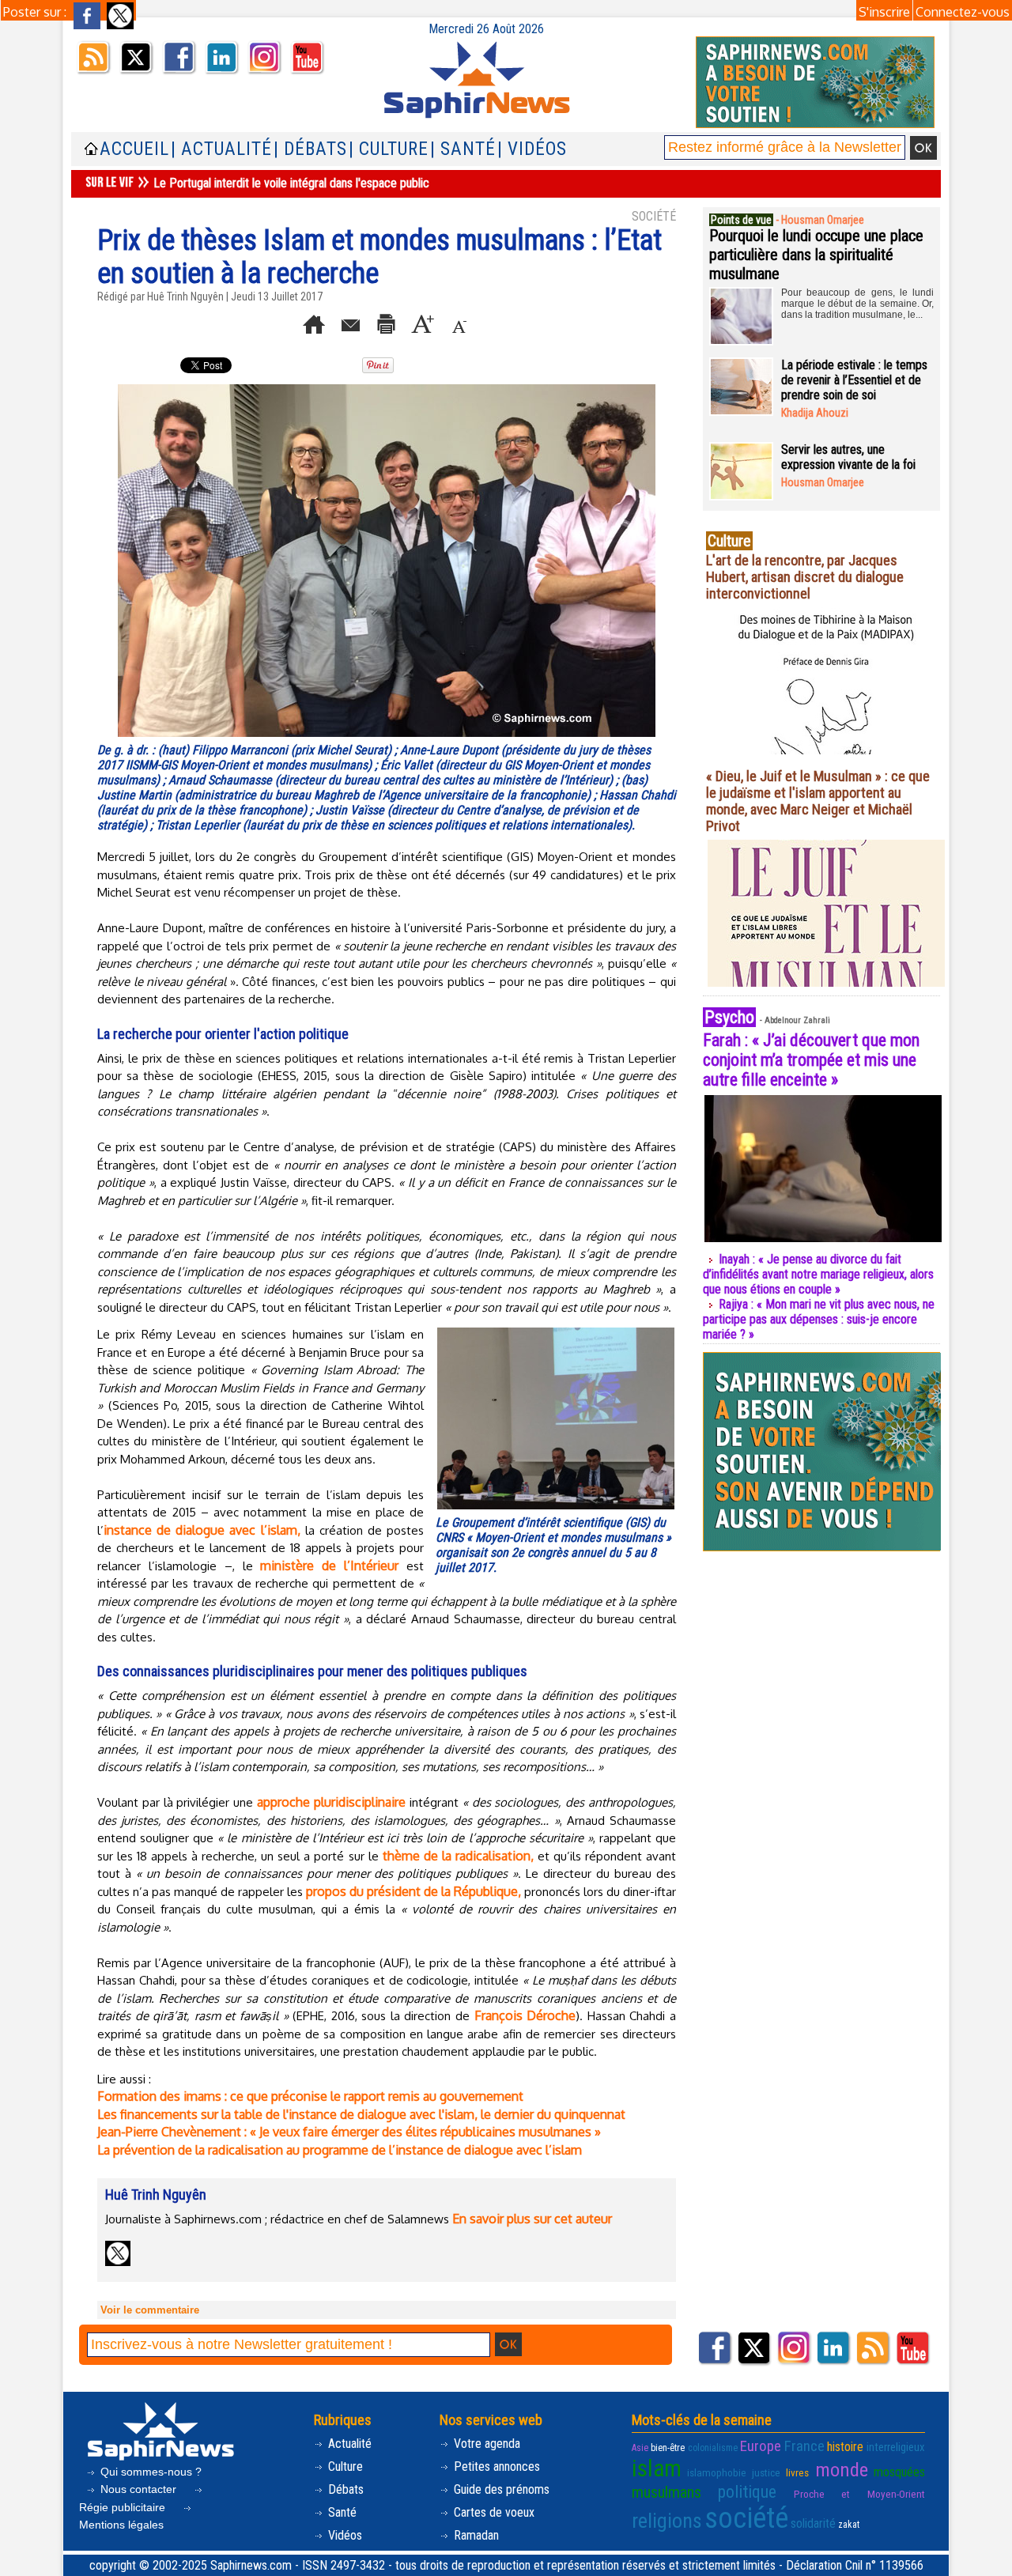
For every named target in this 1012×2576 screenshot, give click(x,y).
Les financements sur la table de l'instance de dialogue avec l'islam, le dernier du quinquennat (361, 2114)
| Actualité (221, 149)
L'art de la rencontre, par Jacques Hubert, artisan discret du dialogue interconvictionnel (805, 577)
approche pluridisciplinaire (331, 1802)
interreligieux (896, 2447)
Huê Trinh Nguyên (185, 297)
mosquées (899, 2472)
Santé (341, 2512)
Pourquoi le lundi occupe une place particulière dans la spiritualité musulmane (816, 255)
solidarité (813, 2523)
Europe (761, 2446)
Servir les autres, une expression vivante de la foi (848, 457)
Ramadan (475, 2535)
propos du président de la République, (415, 1891)
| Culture (389, 149)
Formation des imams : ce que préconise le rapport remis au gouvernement (310, 2096)
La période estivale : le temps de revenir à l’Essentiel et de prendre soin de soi (854, 380)
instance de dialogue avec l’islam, (202, 1530)
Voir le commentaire (150, 2310)
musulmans (666, 2492)
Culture (344, 2466)
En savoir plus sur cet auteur (532, 2219)
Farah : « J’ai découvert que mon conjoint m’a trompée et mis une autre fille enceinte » (811, 1060)
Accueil (134, 149)
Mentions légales (121, 2525)
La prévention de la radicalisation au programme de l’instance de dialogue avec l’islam (340, 2150)
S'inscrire (884, 12)
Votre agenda (485, 2444)
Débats (344, 2489)
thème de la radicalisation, (458, 1856)
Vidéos (344, 2535)
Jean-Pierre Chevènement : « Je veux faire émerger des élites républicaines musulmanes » (349, 2132)
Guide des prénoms (500, 2489)
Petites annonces (495, 2466)
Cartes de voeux (493, 2512)
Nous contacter (138, 2489)
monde (842, 2470)
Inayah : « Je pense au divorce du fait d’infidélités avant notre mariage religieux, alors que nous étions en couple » (818, 1274)
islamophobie (717, 2473)
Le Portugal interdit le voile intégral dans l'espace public (291, 183)
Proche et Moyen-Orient (859, 2494)
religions (667, 2521)
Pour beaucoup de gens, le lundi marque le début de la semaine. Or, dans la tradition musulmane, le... (857, 304)
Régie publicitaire (124, 2507)
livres (797, 2473)
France (804, 2446)
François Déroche (525, 2015)
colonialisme (713, 2448)
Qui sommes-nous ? (149, 2472)
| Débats (310, 149)
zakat (849, 2525)
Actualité (348, 2444)
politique (747, 2492)
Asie (640, 2448)
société (746, 2518)
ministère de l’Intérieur (329, 1566)
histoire (845, 2447)
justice (766, 2473)
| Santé (463, 149)
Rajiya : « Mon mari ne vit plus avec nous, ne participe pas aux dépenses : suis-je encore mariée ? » (819, 1319)
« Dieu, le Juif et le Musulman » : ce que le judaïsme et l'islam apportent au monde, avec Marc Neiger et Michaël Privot (818, 801)
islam (657, 2468)
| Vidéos (532, 149)
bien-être (668, 2448)
